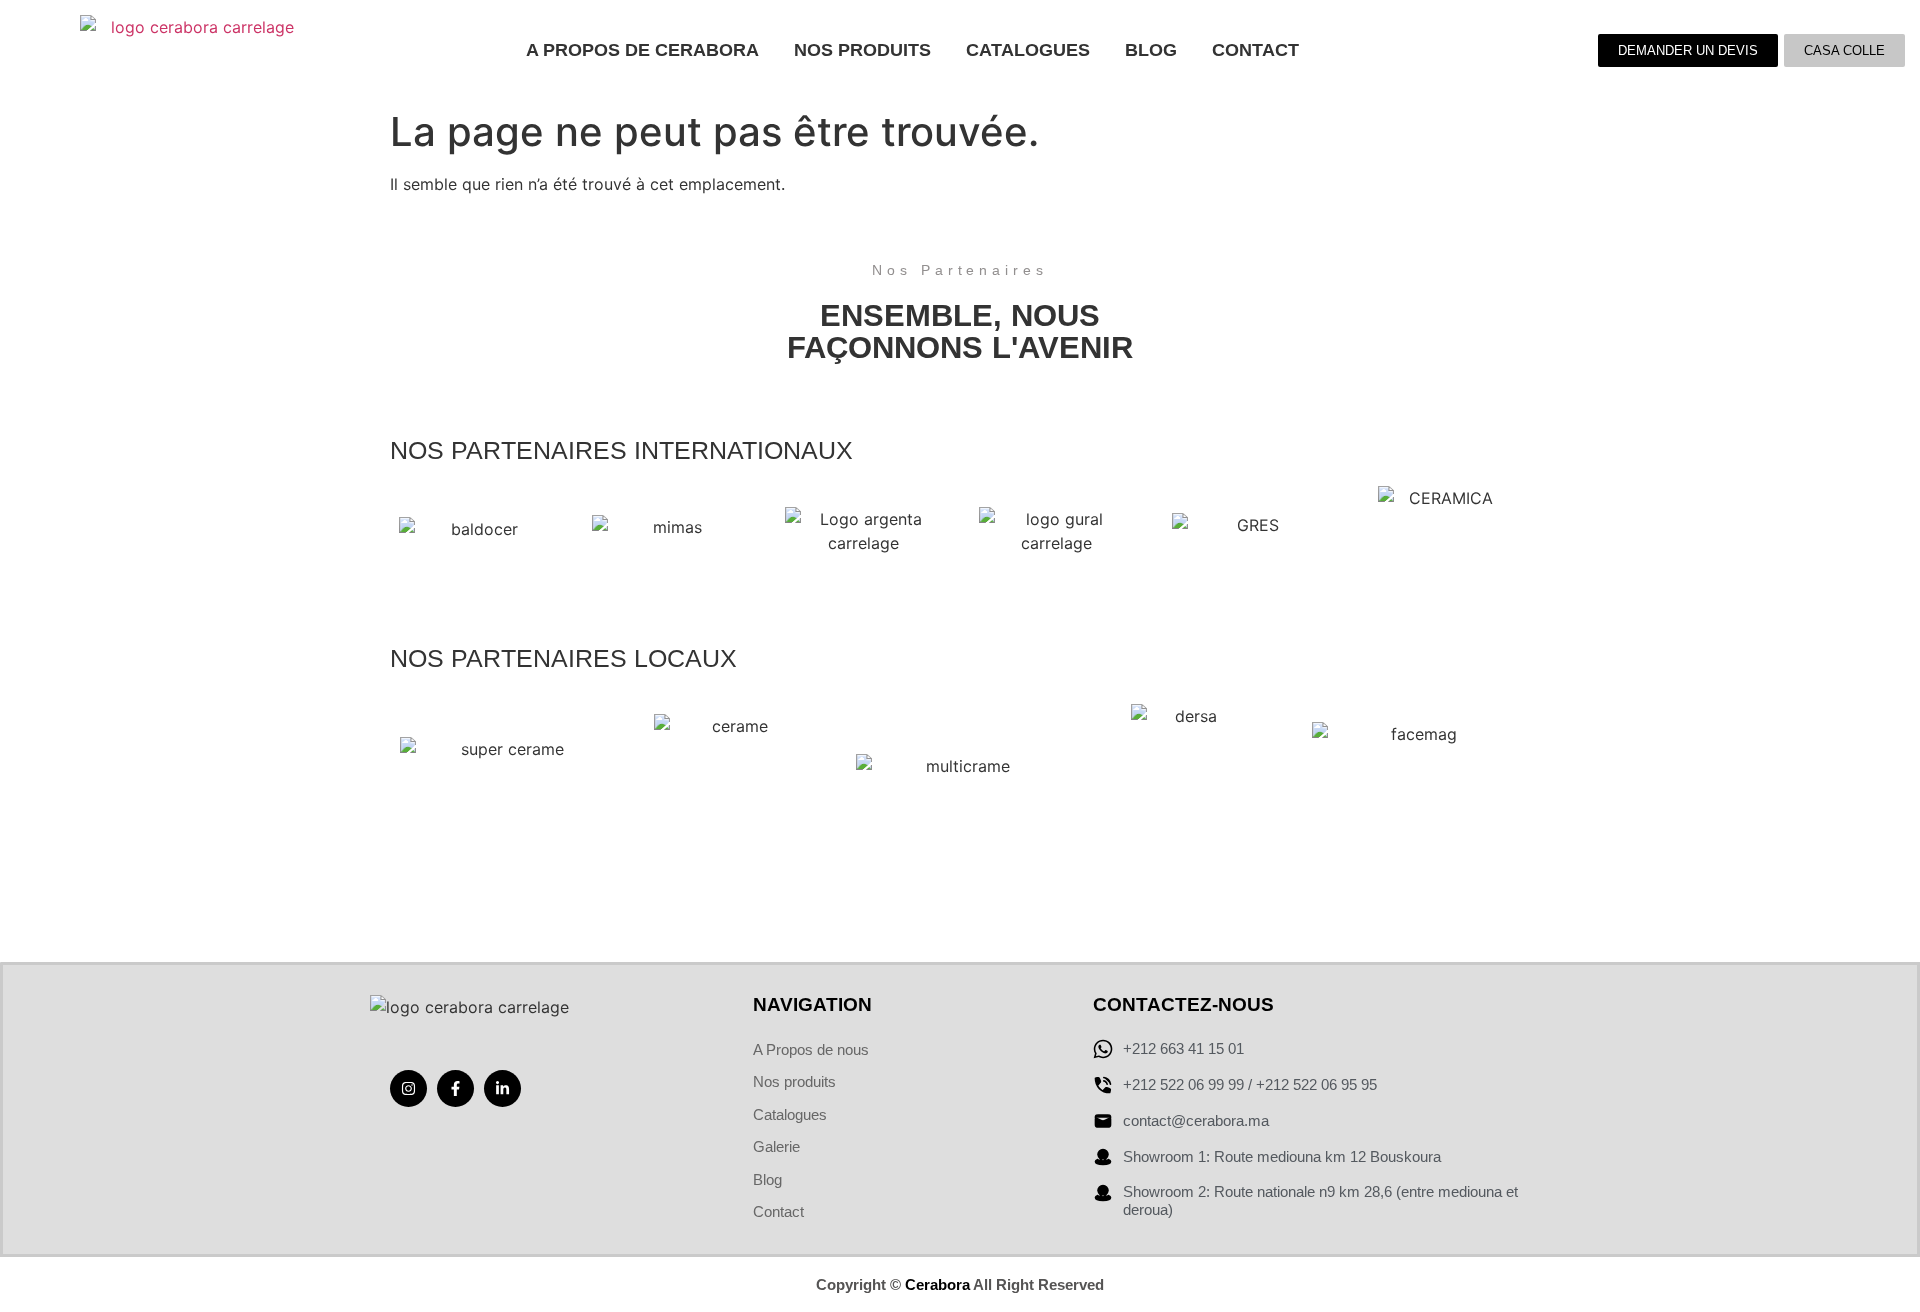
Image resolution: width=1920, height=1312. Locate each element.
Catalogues (1028, 50)
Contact (1255, 50)
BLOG (1151, 50)
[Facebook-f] (455, 1088)
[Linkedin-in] (502, 1088)
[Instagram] (408, 1088)
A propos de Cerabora (642, 50)
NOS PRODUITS (862, 50)
